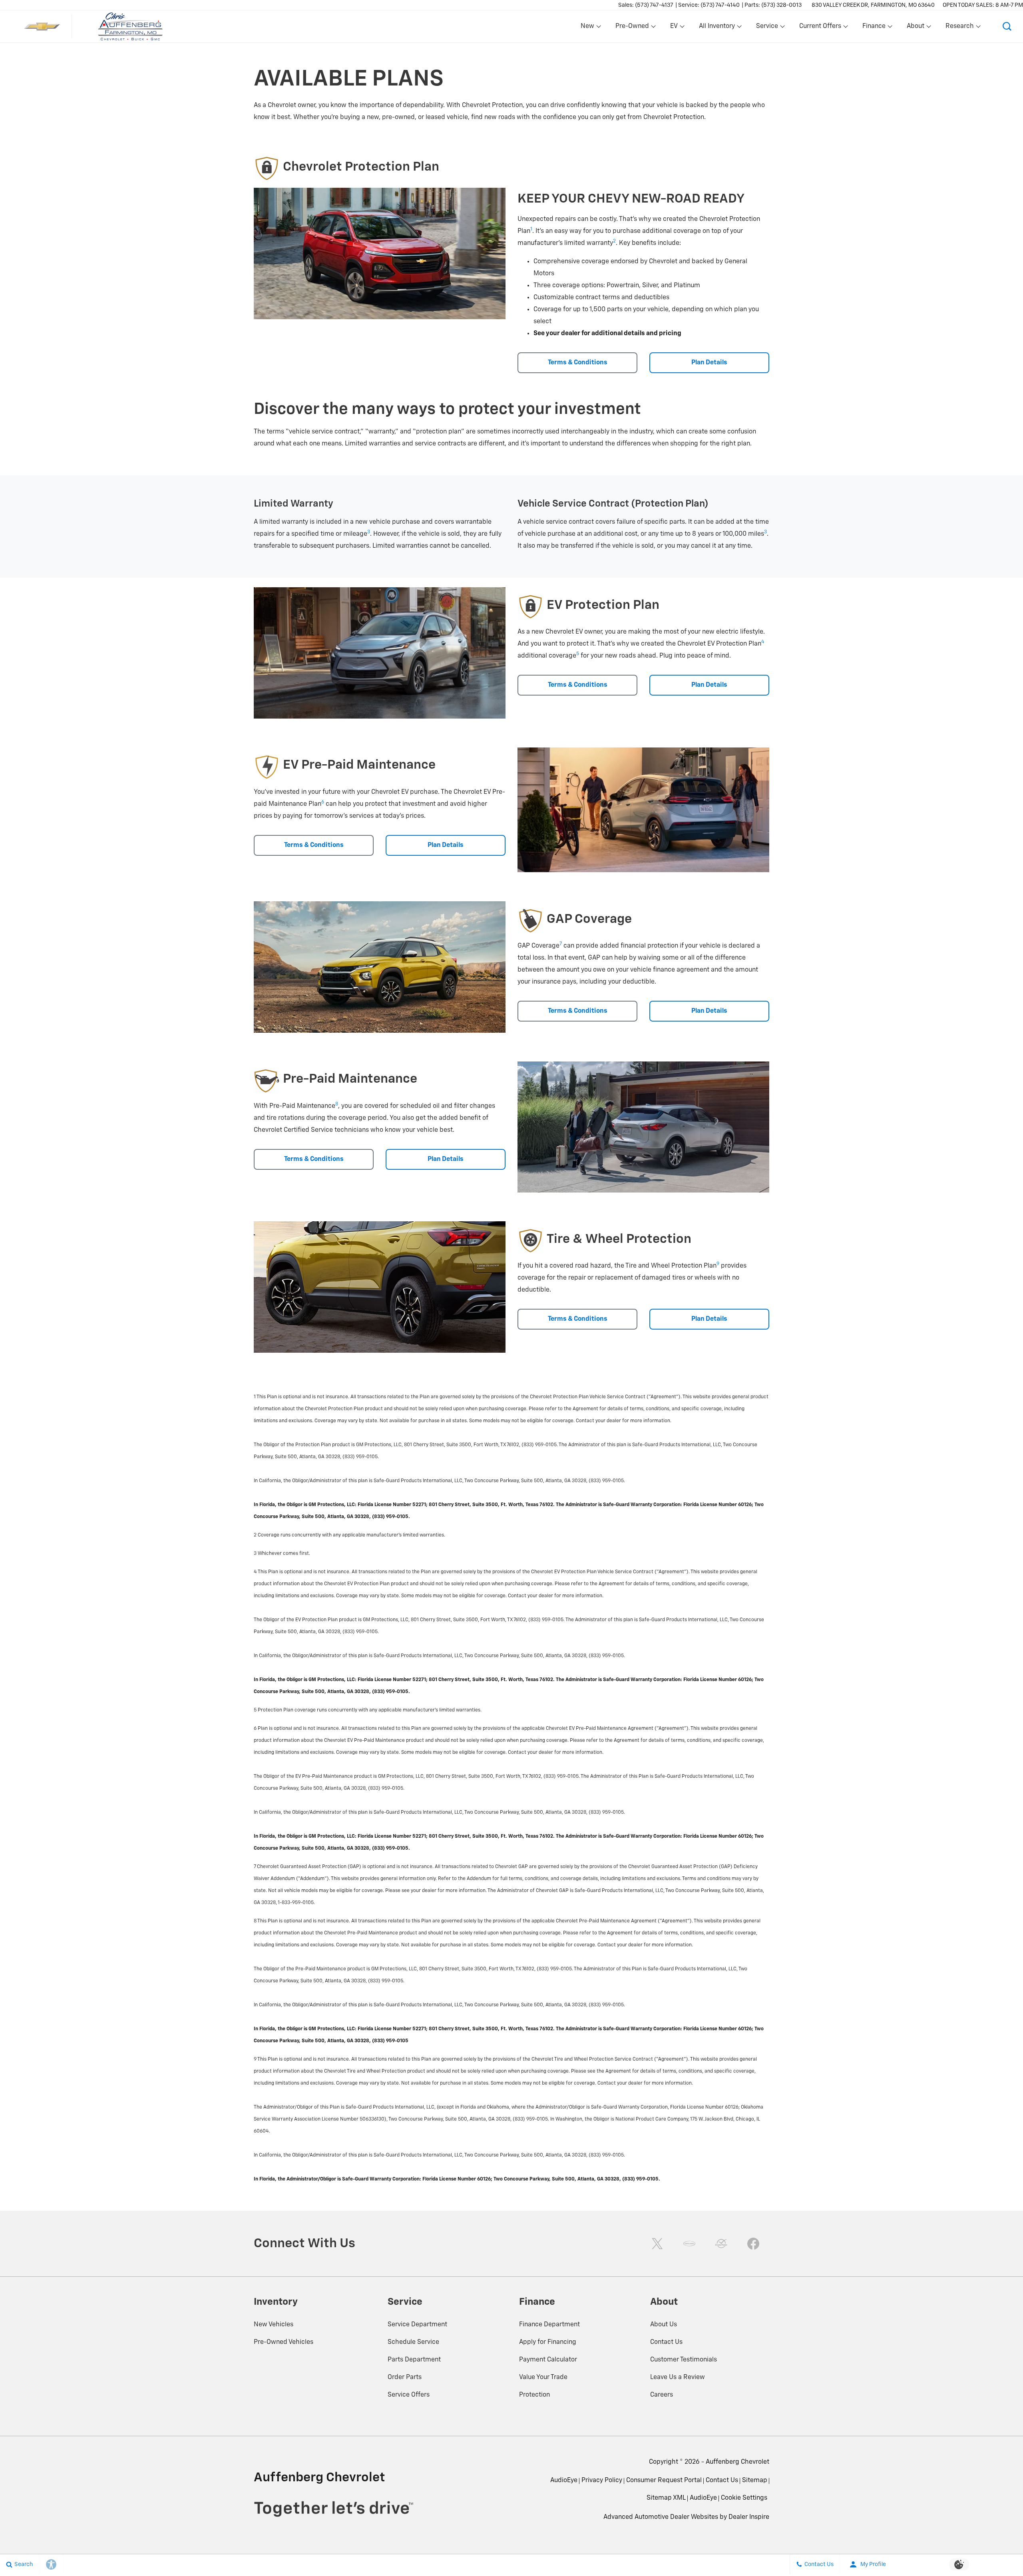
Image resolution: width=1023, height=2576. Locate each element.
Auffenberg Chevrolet (737, 2462)
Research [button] (959, 28)
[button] (1007, 26)
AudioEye (564, 2481)
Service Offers (409, 2395)
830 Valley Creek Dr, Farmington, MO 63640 (873, 5)
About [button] (915, 28)
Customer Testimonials (684, 2360)
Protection (534, 2395)
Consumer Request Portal (664, 2481)
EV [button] (678, 28)
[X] (657, 2244)
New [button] (589, 28)
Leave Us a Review (678, 2377)
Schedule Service (413, 2342)
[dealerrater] (721, 2244)
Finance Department (549, 2325)
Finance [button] (874, 28)
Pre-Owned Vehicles (284, 2342)
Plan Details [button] (709, 363)
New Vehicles (274, 2325)
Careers (662, 2395)
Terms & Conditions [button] (578, 363)
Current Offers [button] (820, 28)
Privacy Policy (602, 2481)
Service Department (417, 2325)
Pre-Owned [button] (632, 28)
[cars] (689, 2244)
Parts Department (414, 2360)
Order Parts (405, 2377)
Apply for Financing (548, 2342)
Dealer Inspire (749, 2517)
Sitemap (755, 2481)
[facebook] (753, 2244)
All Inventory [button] (717, 28)
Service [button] (767, 28)
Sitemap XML (666, 2498)
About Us (664, 2325)
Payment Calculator (548, 2360)
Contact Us (666, 2342)
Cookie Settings (744, 2498)
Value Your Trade (543, 2377)
